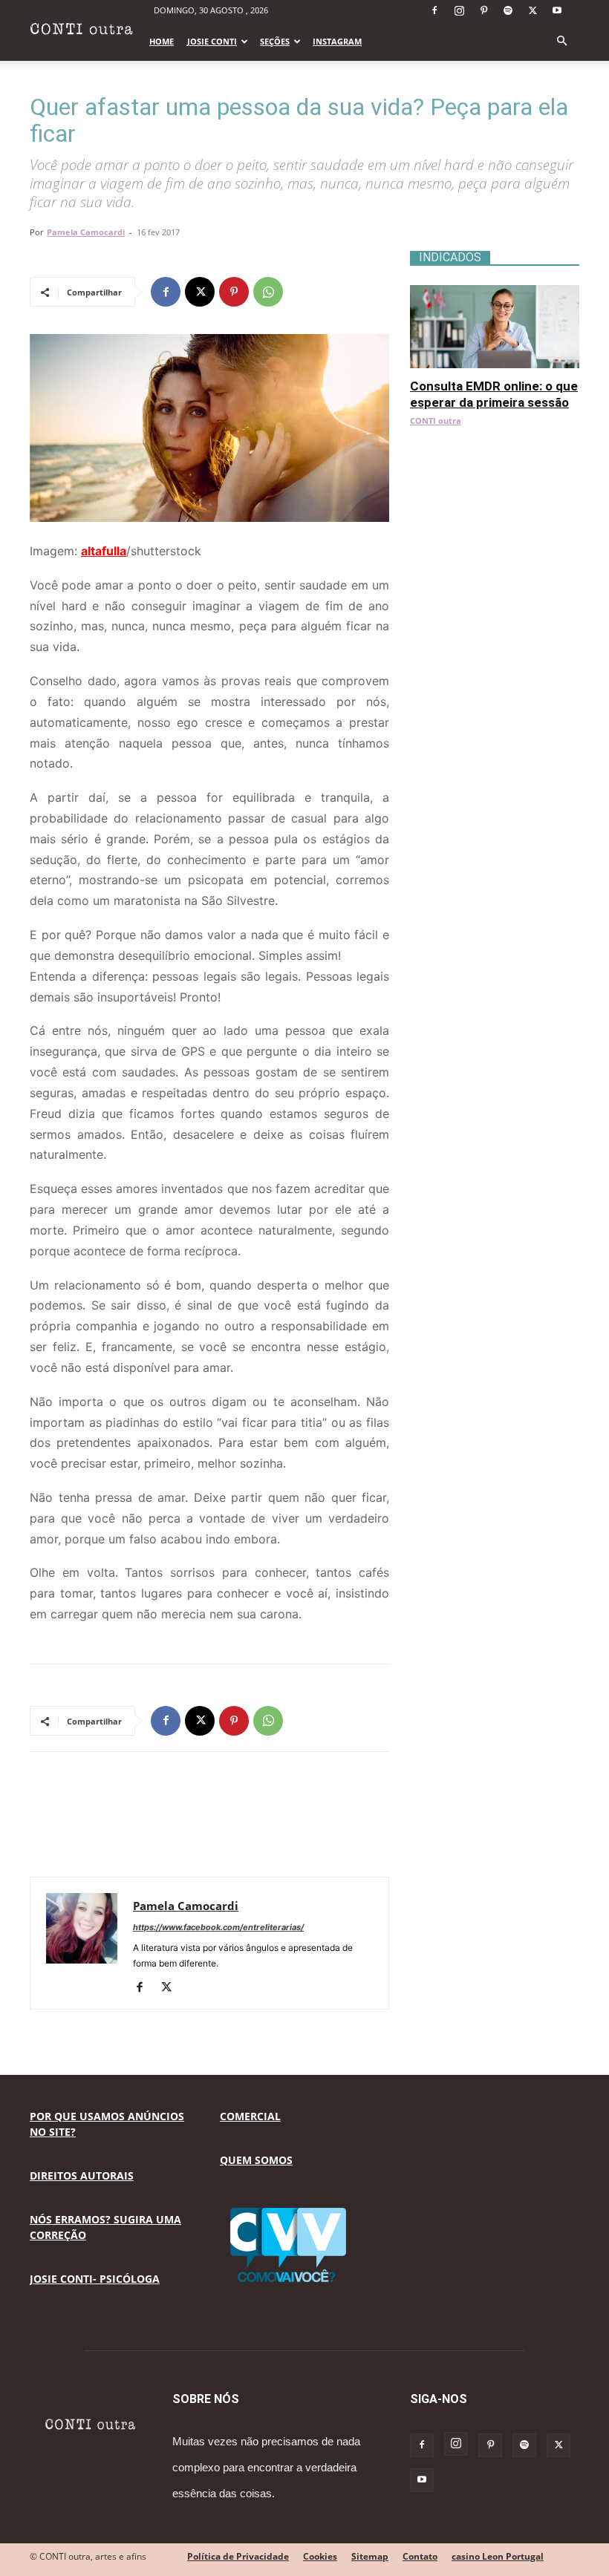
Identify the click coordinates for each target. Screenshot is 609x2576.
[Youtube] (557, 10)
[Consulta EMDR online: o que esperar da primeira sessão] (495, 293)
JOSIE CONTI (212, 41)
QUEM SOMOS (256, 2160)
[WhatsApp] (268, 292)
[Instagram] (459, 10)
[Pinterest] (483, 10)
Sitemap (370, 2556)
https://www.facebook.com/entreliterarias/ (218, 1927)
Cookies (320, 2556)
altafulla (104, 551)
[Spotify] (508, 10)
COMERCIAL (250, 2116)
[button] (561, 41)
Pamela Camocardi (86, 232)
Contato (420, 2556)
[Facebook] (434, 10)
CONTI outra (436, 421)
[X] (533, 10)
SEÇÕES (275, 41)
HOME (162, 41)
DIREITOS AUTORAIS (82, 2175)
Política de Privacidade (238, 2556)
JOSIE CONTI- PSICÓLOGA (95, 2279)
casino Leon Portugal (498, 2556)
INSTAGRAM (337, 41)
